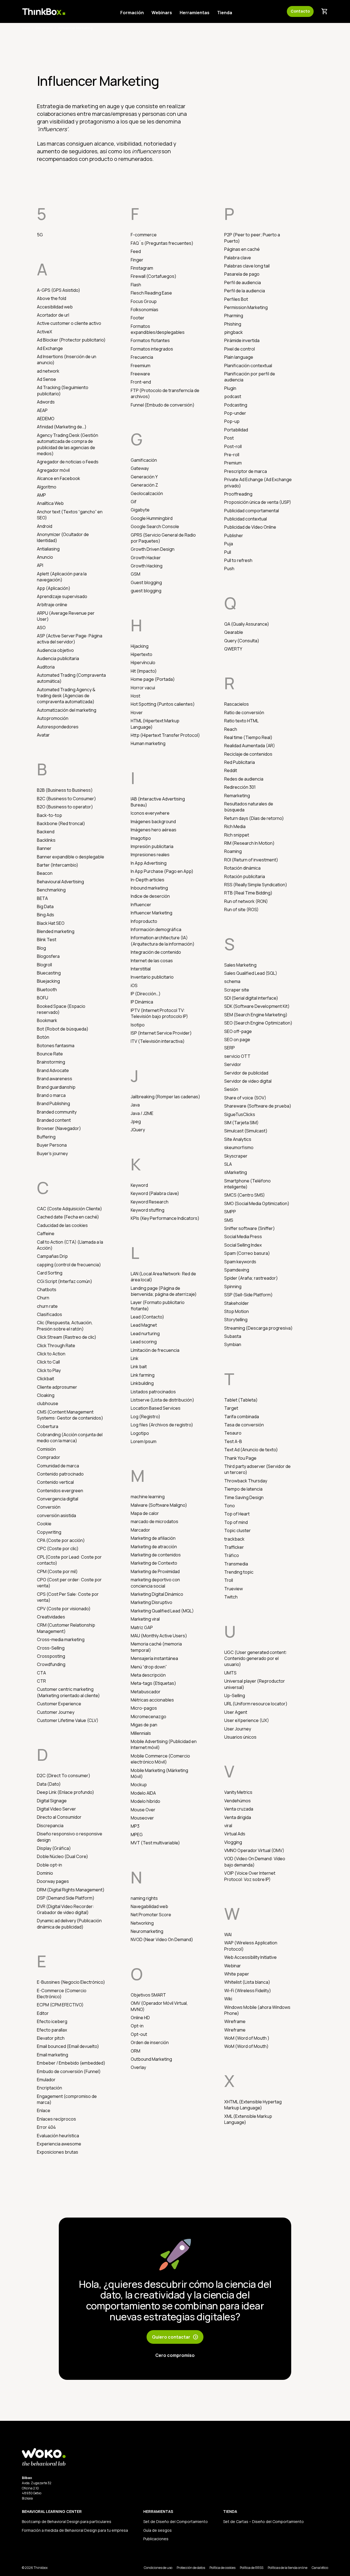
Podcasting (236, 405)
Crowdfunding (51, 1664)
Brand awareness (55, 1079)
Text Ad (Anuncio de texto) (251, 1450)
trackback (234, 1539)
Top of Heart (237, 1514)
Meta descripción (148, 1675)
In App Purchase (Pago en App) (162, 871)
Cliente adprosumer (57, 1387)
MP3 (135, 1826)
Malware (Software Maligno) (159, 1505)
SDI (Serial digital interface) (251, 998)
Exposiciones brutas (58, 2152)
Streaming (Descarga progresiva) (258, 1328)
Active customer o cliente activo (69, 323)
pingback (234, 332)
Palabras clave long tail (247, 266)
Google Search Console (155, 526)
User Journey (238, 1729)
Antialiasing (48, 549)
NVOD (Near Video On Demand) (162, 1939)
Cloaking (46, 1395)
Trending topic (239, 1572)
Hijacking (140, 646)
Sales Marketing (240, 965)
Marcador (140, 1530)
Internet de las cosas (152, 961)
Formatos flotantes (150, 340)
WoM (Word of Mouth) (246, 2046)
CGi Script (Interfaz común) (65, 1281)
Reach (231, 729)
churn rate (47, 1306)
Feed (136, 251)
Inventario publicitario (152, 977)
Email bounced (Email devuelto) (68, 2046)
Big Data (45, 906)
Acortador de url (53, 315)
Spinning (233, 1286)
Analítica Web (50, 503)
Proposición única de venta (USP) (258, 502)
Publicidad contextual (246, 519)
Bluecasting (49, 973)
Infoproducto (144, 921)
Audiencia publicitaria (58, 658)
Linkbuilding (142, 1383)
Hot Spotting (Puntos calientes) (163, 704)
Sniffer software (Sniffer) (250, 1228)
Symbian (233, 1344)
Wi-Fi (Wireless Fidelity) (248, 1991)
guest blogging (146, 591)
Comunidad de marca (58, 1466)
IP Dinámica (142, 1002)
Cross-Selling (51, 1648)
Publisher (234, 535)
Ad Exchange (50, 348)
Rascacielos (237, 704)
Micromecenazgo (148, 1717)
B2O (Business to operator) (65, 807)
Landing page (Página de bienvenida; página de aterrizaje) (164, 1291)
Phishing (233, 324)
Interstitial (141, 969)
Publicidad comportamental (252, 511)
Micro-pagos (144, 1708)
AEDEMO (46, 419)
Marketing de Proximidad (155, 1571)
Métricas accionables (152, 1700)
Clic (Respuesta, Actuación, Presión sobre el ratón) (65, 1326)
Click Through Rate (56, 1346)
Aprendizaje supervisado (62, 596)
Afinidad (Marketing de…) (62, 427)
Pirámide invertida (242, 340)
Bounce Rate (50, 1054)
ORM (135, 2051)
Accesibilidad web (55, 307)
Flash (136, 285)
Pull (228, 552)
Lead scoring (144, 1342)
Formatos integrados (152, 349)
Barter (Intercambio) (58, 865)
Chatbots (47, 1290)
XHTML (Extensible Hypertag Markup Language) (253, 2105)
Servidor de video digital (248, 1081)
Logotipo (140, 1433)
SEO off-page (238, 1031)
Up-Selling (235, 1695)
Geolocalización (147, 493)
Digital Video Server (56, 1809)
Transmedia (236, 1564)
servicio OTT (237, 1056)
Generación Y (144, 477)
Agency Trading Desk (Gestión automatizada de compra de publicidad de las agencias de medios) (68, 444)
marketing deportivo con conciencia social (155, 1583)
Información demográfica (156, 929)
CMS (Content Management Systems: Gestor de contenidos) (70, 1415)
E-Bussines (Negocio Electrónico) (71, 1982)
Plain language (239, 357)
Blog (41, 948)
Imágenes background (153, 822)
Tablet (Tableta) (241, 1400)
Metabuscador (146, 1692)
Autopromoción (53, 718)
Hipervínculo (143, 663)
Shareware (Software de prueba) (258, 1106)
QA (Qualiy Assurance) (247, 624)
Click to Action (51, 1354)
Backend (46, 832)
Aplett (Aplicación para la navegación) (62, 577)
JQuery (138, 1130)
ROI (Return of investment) (251, 860)
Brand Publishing (53, 1103)
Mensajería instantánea (154, 1658)
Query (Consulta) (242, 641)
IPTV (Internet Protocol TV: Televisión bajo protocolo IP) (159, 1013)
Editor (43, 2013)
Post (229, 438)
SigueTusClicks (240, 1114)
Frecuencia (142, 357)
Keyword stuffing (148, 1210)
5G (40, 235)
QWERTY (233, 649)
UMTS (230, 1673)
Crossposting (51, 1656)
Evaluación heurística (58, 2136)
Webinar (233, 1966)
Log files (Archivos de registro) (162, 1425)
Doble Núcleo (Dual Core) (62, 1856)
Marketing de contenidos (156, 1555)
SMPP (230, 1212)
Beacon (45, 873)
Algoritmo (47, 487)
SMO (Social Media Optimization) (257, 1203)
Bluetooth (47, 990)
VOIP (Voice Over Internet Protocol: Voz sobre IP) (250, 1876)
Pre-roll (232, 455)
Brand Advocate (53, 1070)
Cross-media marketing (61, 1639)
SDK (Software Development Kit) (257, 1006)
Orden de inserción (150, 2042)
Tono (230, 1506)
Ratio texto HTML (241, 721)
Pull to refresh (238, 560)
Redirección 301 (240, 787)
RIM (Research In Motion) (249, 843)
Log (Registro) (145, 1417)
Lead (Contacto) (147, 1317)
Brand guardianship (56, 1087)
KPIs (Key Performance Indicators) (165, 1218)
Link (135, 1358)
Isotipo (138, 1025)
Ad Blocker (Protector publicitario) (71, 340)
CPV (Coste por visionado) (64, 1609)
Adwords (46, 402)
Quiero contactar (175, 2337)
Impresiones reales (150, 855)
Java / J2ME (142, 1113)
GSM (135, 574)
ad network (48, 371)
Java (135, 1105)
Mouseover (142, 1818)
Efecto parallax (52, 2030)
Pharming (234, 316)
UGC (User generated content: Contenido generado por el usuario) (256, 1658)
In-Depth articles (148, 880)
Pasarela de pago (242, 274)
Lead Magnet (144, 1325)
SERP (230, 1048)
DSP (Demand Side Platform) (66, 1898)
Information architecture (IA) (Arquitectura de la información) (163, 941)
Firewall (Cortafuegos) (154, 276)
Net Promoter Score (151, 1915)
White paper (237, 1974)
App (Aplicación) (54, 588)
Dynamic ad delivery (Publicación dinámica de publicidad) (69, 1924)
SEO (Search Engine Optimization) (258, 1023)
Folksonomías (145, 310)
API (40, 565)
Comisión (46, 1449)
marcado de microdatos (154, 1521)
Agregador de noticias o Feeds (68, 462)
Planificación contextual (248, 366)
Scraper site (237, 990)
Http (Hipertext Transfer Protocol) (165, 735)
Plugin (230, 388)
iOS (134, 985)
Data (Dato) (49, 1784)
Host (135, 696)
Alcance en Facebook (59, 478)
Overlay (138, 2067)
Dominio (45, 1873)
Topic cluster (237, 1530)
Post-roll (233, 446)
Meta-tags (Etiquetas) (153, 1683)
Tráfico (232, 1555)
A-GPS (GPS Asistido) (59, 290)
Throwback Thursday (246, 1481)
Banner (44, 848)
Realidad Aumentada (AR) (250, 746)
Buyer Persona (52, 1145)
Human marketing (148, 743)
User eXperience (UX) (247, 1720)
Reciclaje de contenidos (248, 754)
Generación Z (144, 485)
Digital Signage (52, 1801)
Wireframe (235, 2021)
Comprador (49, 1457)
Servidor (233, 1064)
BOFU (43, 998)
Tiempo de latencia (243, 1489)
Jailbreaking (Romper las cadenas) (165, 1097)
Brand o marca (51, 1095)
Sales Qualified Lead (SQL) (251, 973)
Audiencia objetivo (55, 650)
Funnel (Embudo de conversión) (163, 405)
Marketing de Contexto (154, 1563)
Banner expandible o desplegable (71, 857)
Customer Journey (56, 1712)
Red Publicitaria (240, 762)
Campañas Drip (52, 1256)
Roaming (233, 851)
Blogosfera (48, 956)
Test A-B (233, 1441)
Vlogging (233, 1842)
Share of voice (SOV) (245, 1098)
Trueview (234, 1589)
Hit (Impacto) (144, 671)
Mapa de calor (145, 1513)
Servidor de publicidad (246, 1073)
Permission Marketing (246, 307)
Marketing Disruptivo (151, 1602)
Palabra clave (238, 258)
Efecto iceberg (52, 2021)
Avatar (43, 735)
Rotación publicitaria (245, 876)
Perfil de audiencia (243, 282)
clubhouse (48, 1403)
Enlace (44, 2110)
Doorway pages (53, 1881)
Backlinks (46, 840)
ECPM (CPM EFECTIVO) (60, 2005)
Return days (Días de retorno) (254, 818)
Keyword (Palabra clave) (155, 1193)
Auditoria (46, 667)
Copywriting (49, 1532)
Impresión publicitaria (152, 846)
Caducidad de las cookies (62, 1225)
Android (45, 526)
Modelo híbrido (145, 1801)
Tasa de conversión (244, 1425)
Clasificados (49, 1314)
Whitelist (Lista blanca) (247, 1982)
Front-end (141, 382)
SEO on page (237, 1040)
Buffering (46, 1137)
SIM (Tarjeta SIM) (241, 1123)
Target (231, 1408)
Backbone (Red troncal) (61, 823)
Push (229, 569)
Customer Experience (59, 1704)
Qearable (234, 632)
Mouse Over (143, 1810)
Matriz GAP (142, 1627)
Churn (43, 1298)
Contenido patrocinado (60, 1474)
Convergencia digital (58, 1499)
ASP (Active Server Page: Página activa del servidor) (70, 639)
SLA (228, 1164)
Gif (134, 502)
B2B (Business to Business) (65, 790)
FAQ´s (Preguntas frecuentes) (162, 243)
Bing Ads (46, 915)
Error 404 (46, 2127)
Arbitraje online (52, 605)
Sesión (231, 1089)
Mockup (139, 1785)
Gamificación (144, 460)
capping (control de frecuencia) (69, 1265)
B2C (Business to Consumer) (66, 799)
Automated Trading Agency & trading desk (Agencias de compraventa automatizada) (66, 696)
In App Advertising (149, 863)
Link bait (139, 1367)
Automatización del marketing (67, 710)
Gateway (140, 468)
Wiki (228, 1999)
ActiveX (45, 332)
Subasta (233, 1336)
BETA (42, 898)
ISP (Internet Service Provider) (161, 1033)
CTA (41, 1673)
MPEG (137, 1835)
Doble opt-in (49, 1865)
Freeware (140, 374)
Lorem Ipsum (144, 1441)
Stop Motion (237, 1311)
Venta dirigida (238, 1817)
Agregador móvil (53, 470)
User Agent (236, 1712)
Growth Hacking (147, 566)
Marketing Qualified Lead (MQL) (162, 1611)
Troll (229, 1580)
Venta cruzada (239, 1809)
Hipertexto (142, 654)
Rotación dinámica (242, 868)
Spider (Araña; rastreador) (251, 1278)
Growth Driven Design (153, 549)
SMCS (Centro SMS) (245, 1195)
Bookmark (47, 1020)
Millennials (141, 1733)
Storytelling (236, 1320)
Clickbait (46, 1379)
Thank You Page (240, 1458)
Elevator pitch (51, 2038)
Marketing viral (145, 1619)
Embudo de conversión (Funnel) (69, 2071)
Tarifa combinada (242, 1417)
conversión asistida (56, 1515)
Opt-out (139, 2034)
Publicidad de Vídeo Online (250, 527)
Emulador (46, 2080)
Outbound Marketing (151, 2059)
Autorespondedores (58, 727)
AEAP (42, 410)
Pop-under (235, 413)
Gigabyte (140, 510)
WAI (228, 1935)
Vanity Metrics (238, 1792)
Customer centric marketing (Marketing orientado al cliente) (68, 1692)
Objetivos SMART (148, 1995)
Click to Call (48, 1362)
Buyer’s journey (52, 1153)
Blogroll (44, 965)
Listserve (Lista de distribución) (162, 1400)
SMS (229, 1220)
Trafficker (234, 1547)
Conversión (49, 1507)
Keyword (139, 1185)
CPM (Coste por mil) (57, 1571)
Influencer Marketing (151, 913)
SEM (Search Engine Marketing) (256, 1015)
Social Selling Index (243, 1245)
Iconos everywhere (150, 813)
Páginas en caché (242, 249)
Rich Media (235, 826)
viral (228, 1826)
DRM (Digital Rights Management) (71, 1890)
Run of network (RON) (246, 901)
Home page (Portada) (153, 679)
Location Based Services (156, 1408)
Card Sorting (50, 1273)
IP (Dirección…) (146, 994)
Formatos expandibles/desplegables (158, 329)
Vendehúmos (237, 1801)
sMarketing (236, 1172)
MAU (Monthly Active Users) (159, 1636)
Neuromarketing (147, 1931)
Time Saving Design (244, 1497)
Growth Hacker (146, 558)
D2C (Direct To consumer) (64, 1776)
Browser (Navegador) (59, 1128)
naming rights (144, 1898)
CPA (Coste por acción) (61, 1540)
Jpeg (136, 1121)
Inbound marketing (149, 888)
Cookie (44, 1524)
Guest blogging (146, 582)
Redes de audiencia (244, 779)
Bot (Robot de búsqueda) (63, 1029)
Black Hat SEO (51, 923)
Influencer (141, 905)
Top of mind (236, 1522)
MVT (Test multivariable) (155, 1843)
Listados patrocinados (153, 1392)
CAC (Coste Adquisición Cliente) (69, 1209)
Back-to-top (49, 815)
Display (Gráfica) (54, 1848)
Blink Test (47, 940)
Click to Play (49, 1370)
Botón (43, 1037)
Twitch (231, 1597)
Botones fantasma (56, 1046)
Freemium (141, 366)
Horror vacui (143, 688)
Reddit (231, 770)
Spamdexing (237, 1270)
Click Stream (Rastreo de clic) (67, 1337)
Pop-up (232, 421)
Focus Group (144, 301)
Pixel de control (240, 349)
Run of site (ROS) (241, 909)
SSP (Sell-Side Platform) (248, 1295)
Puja (229, 544)
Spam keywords (240, 1262)
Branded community (57, 1112)
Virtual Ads (235, 1834)
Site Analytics (238, 1139)
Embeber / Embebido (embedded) (71, 2063)
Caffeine (46, 1233)
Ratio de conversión (244, 713)
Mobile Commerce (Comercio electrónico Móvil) (160, 1759)
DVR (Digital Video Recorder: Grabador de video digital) (65, 1909)
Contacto (300, 11)
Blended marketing (56, 931)
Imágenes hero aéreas (154, 830)
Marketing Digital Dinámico (157, 1594)
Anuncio (45, 557)
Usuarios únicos (240, 1737)
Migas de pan (144, 1725)
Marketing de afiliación (153, 1538)
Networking (142, 1923)
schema (232, 981)
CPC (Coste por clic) (58, 1548)
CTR (41, 1681)
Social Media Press (243, 1237)
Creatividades (51, 1617)
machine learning (148, 1497)
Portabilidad (236, 430)
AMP (41, 495)
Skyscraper (236, 1156)
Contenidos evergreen (60, 1491)
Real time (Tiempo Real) (248, 737)
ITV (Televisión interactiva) (158, 1041)
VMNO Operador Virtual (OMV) (254, 1850)
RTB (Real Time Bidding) (248, 893)
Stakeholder (237, 1303)
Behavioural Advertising (60, 882)
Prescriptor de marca (246, 471)
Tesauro (233, 1433)
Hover (137, 713)
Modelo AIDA (143, 1793)
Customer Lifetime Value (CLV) (68, 1720)
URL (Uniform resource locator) (256, 1704)
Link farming (143, 1375)
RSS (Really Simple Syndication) (256, 885)
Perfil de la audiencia (245, 291)
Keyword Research (150, 1202)
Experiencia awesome (59, 2144)
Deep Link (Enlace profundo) (65, 1792)
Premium (233, 463)
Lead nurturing (145, 1333)
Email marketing (52, 2055)
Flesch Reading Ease (151, 293)
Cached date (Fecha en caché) (68, 1217)
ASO (41, 628)
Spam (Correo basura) (247, 1253)
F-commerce (144, 235)
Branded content (54, 1120)
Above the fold (52, 298)
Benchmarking (51, 890)
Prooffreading (238, 494)
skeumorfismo (239, 1147)
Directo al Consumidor (59, 1817)
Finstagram (142, 268)
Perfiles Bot (236, 299)
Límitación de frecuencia (155, 1350)
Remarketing (237, 796)
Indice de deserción (150, 896)
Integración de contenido (156, 952)
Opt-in (137, 2026)
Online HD (140, 2018)
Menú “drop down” (149, 1667)
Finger (137, 260)
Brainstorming (51, 1062)
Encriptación (49, 2088)
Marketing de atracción (154, 1547)
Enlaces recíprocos (56, 2119)
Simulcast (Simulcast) (246, 1131)
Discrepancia (50, 1826)
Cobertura (48, 1426)
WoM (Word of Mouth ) (247, 2038)
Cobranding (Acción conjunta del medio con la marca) (70, 1438)
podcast (233, 396)
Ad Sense (46, 379)
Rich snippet (237, 835)
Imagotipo (141, 838)
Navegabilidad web (149, 1906)
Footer (138, 318)
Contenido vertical (55, 1482)
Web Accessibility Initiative (250, 1957)
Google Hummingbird (152, 518)
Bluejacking (48, 981)
